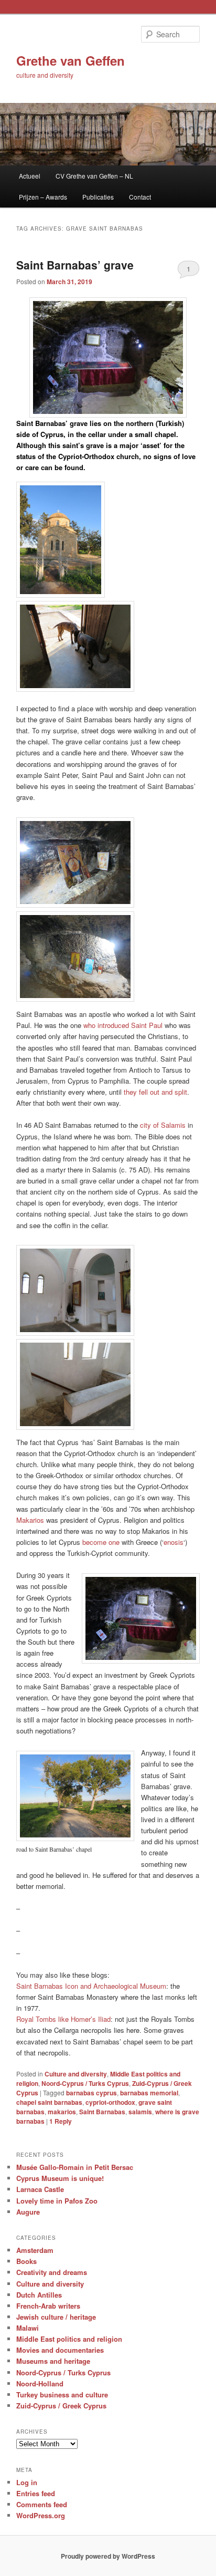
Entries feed (36, 2493)
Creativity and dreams (52, 2272)
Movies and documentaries (60, 2350)
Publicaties (98, 197)
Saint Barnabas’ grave (75, 265)
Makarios (30, 1520)
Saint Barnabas (102, 2112)
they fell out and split (155, 1092)
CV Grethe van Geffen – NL (94, 176)
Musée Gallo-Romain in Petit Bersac (75, 2167)
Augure (28, 2212)
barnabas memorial (149, 2093)
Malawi (28, 2328)
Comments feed (42, 2504)
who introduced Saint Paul (123, 1025)
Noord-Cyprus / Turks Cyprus (85, 2083)
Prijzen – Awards (43, 197)
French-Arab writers (48, 2306)
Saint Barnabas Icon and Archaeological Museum (91, 1986)
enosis (174, 1542)
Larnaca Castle (40, 2189)
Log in (27, 2482)
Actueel (30, 176)
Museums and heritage (53, 2361)
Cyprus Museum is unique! (60, 2178)
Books (26, 2261)
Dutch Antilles (39, 2295)
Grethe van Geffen (71, 60)
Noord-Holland (40, 2383)
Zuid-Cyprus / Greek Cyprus (61, 2406)
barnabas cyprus (91, 2093)
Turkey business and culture (62, 2395)
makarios (62, 2112)
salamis (140, 2112)
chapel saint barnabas (49, 2102)
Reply (61, 2121)
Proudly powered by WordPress (108, 2556)
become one (101, 1542)
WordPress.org (41, 2515)
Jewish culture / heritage (56, 2317)
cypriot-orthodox (110, 2102)
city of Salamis (163, 1125)
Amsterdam (35, 2250)
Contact (140, 197)
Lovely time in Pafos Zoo (57, 2201)
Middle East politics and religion (69, 2339)
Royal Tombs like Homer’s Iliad (63, 2019)
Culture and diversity (76, 2074)
